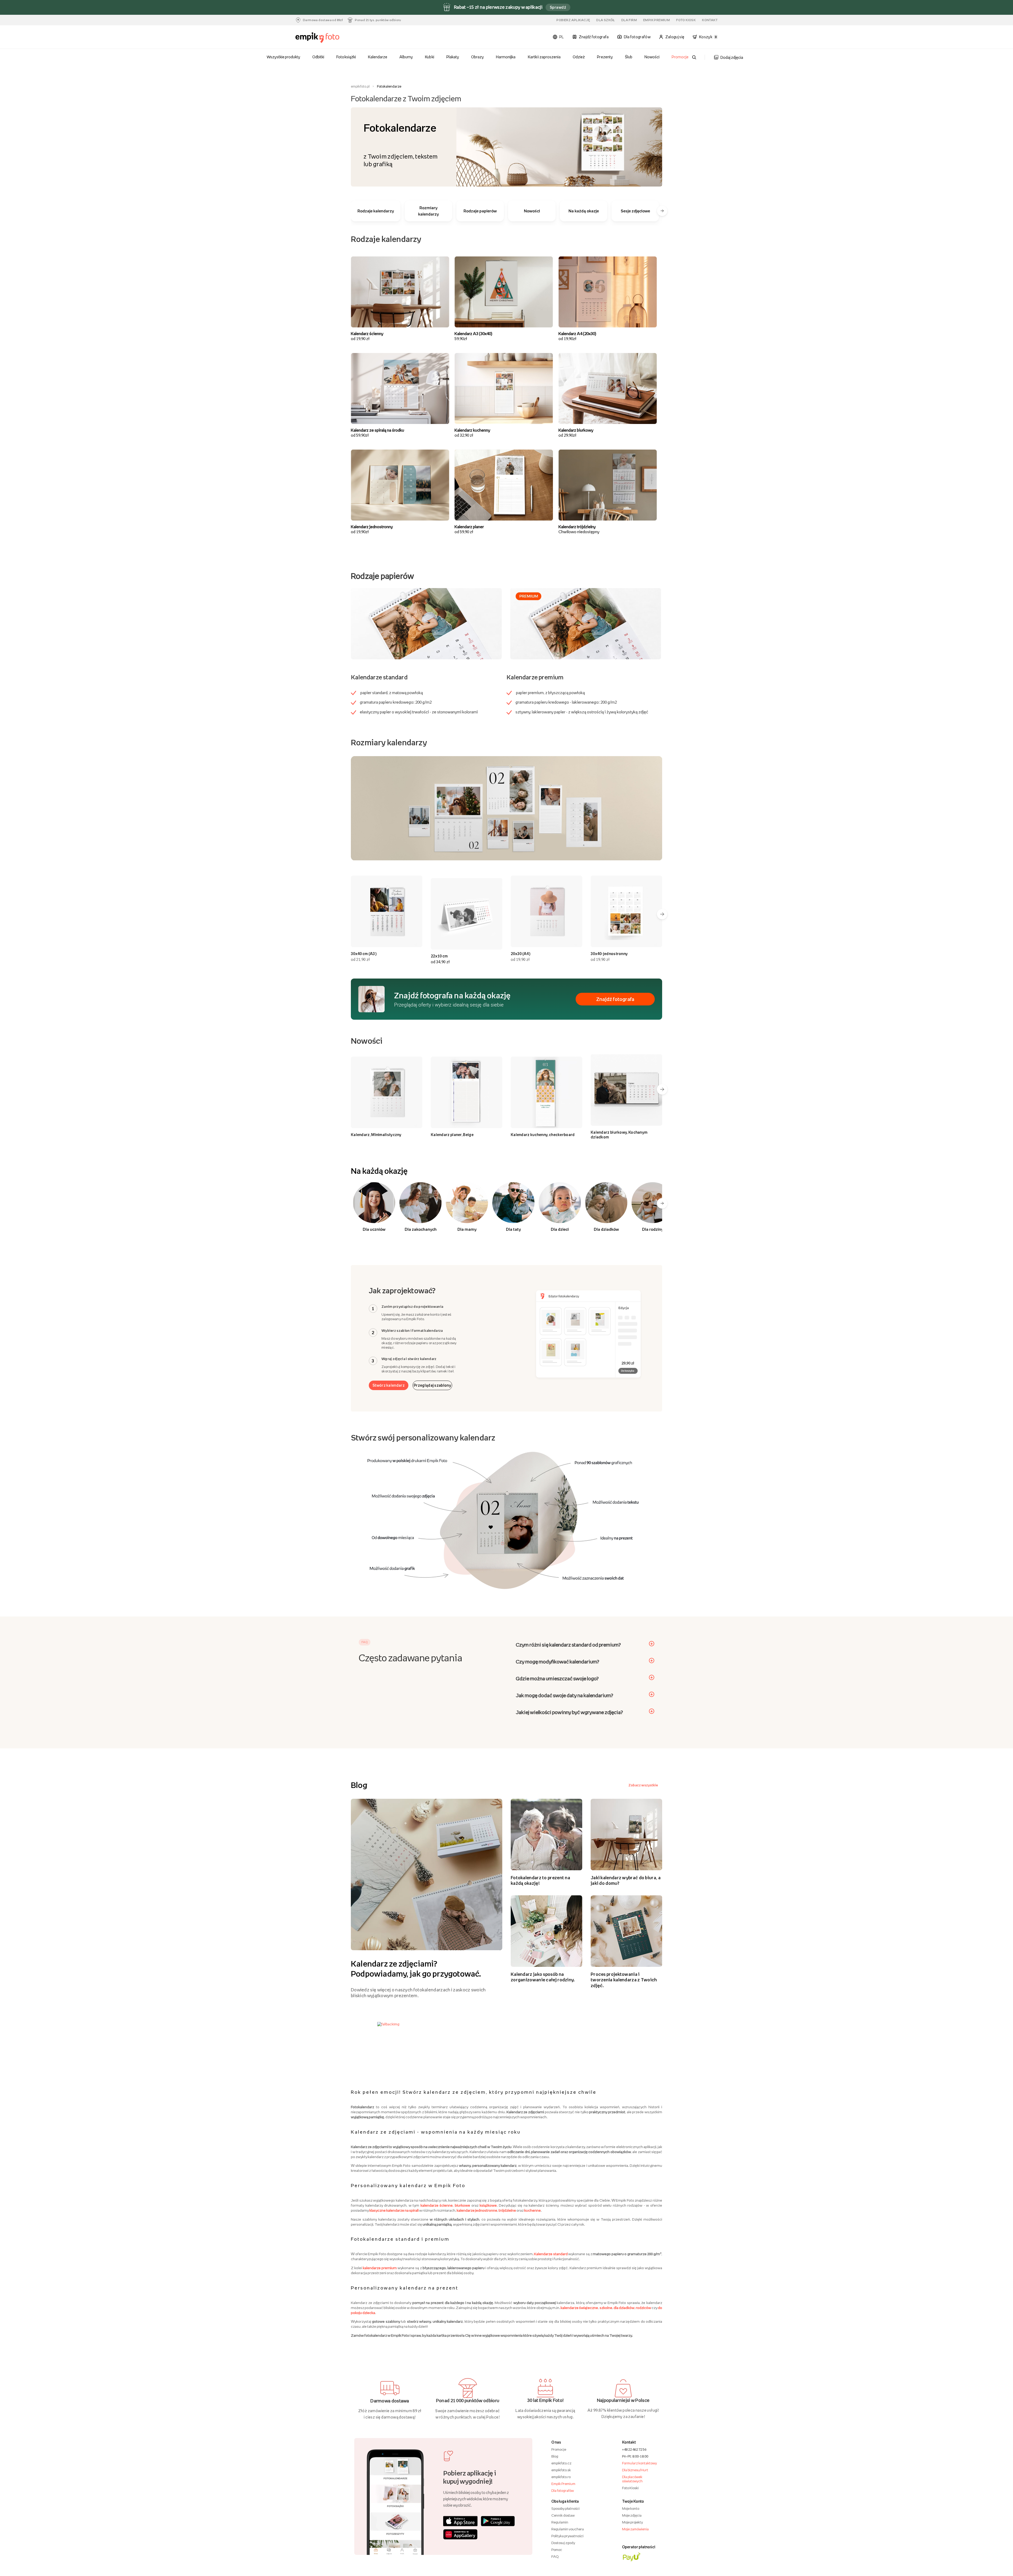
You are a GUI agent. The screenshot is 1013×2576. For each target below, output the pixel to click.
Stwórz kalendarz (389, 1385)
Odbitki (318, 57)
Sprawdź (558, 7)
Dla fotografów (563, 2491)
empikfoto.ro (561, 2477)
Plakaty (453, 57)
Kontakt (710, 20)
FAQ (555, 2556)
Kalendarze (378, 57)
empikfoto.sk (561, 2470)
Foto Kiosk (686, 20)
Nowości (652, 57)
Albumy (406, 57)
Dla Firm (629, 20)
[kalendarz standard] (426, 623)
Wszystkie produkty (284, 57)
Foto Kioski (630, 2488)
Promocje (680, 57)
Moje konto (631, 2508)
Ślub (629, 57)
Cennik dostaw (563, 2515)
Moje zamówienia (635, 2529)
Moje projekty (632, 2522)
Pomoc (557, 2550)
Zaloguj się (675, 37)
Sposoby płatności (565, 2508)
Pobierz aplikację (573, 20)
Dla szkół (606, 20)
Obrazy (477, 57)
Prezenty (605, 57)
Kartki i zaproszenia (544, 57)
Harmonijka (506, 57)
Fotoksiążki (346, 57)
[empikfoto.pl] (328, 38)
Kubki (429, 57)
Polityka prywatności (567, 2536)
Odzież (579, 57)
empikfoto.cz (561, 2463)
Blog (555, 2456)
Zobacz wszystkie (643, 1785)
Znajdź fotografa (615, 999)
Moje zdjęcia (632, 2515)
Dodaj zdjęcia (732, 57)
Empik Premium (656, 20)
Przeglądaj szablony (432, 1385)
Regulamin (560, 2522)
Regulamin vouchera (568, 2529)
